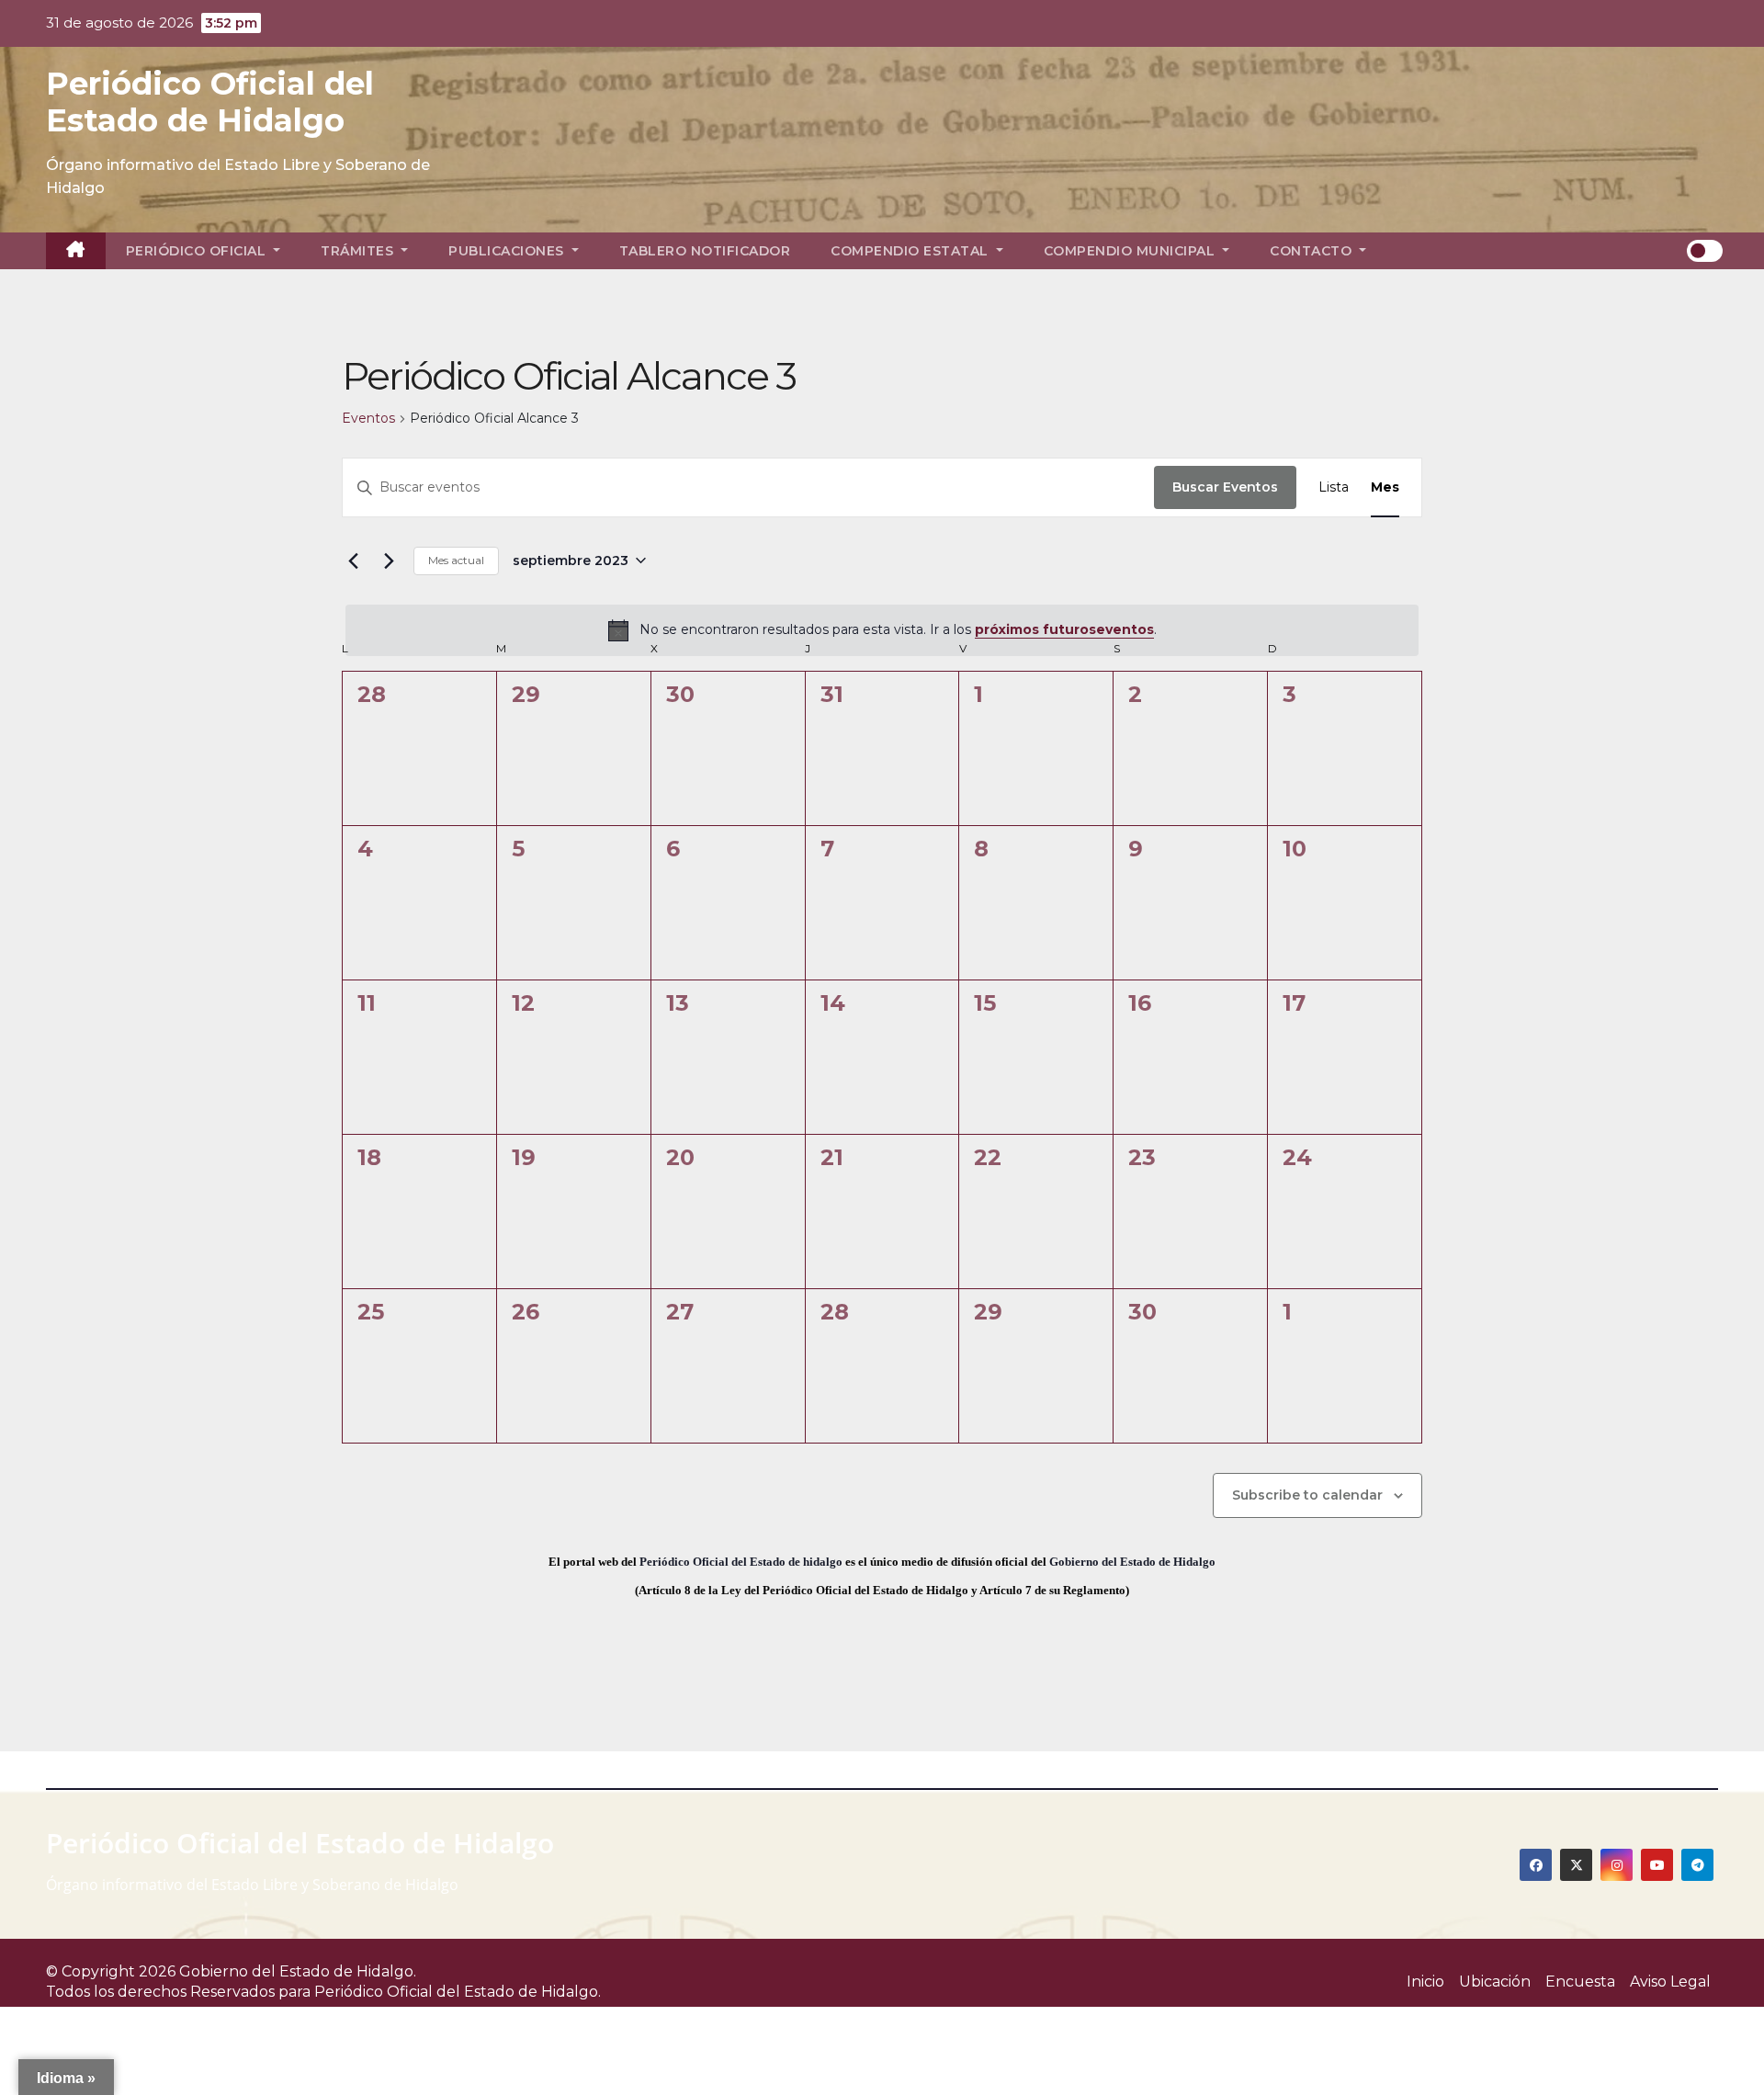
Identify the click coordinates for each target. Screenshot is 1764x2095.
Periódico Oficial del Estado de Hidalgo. (458, 1992)
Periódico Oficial (198, 251)
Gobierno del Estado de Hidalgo (1132, 1562)
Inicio (1425, 1982)
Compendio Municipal (1131, 251)
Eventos (368, 418)
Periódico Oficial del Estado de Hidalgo (210, 102)
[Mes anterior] (353, 561)
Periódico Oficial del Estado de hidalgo (741, 1562)
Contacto (1313, 251)
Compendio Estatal (911, 251)
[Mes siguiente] (389, 561)
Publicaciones (508, 251)
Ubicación (1495, 1982)
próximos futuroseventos (1064, 629)
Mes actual (456, 560)
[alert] (882, 630)
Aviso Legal (1670, 1982)
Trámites (359, 251)
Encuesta (1580, 1982)
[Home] (76, 251)
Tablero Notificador (705, 251)
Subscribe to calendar (1307, 1495)
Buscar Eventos (1225, 487)
